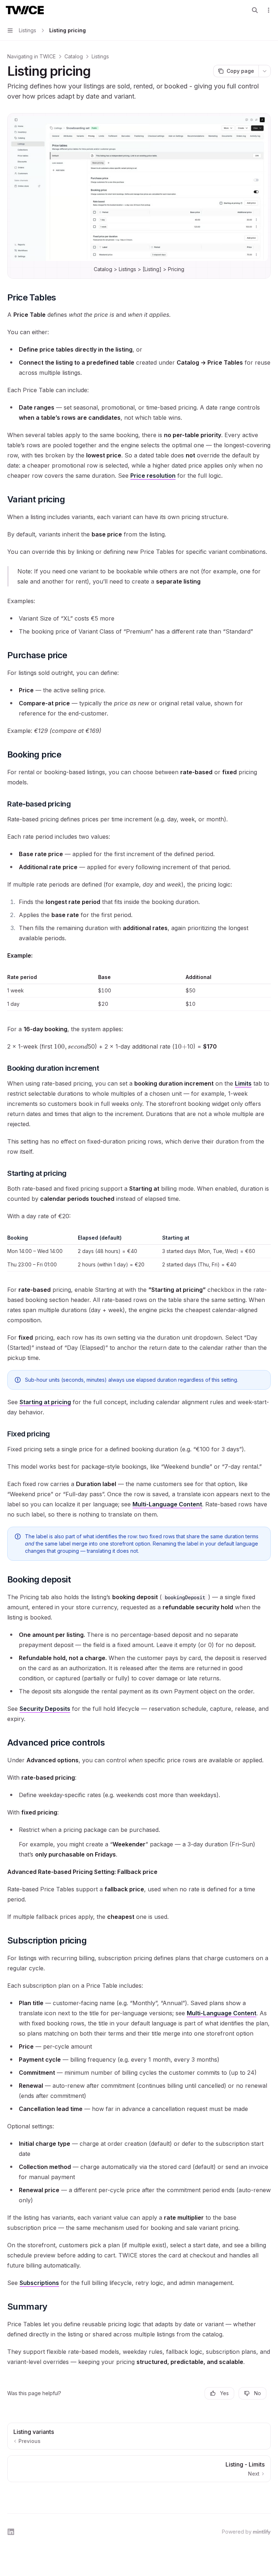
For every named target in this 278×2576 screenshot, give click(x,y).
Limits (243, 1083)
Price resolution (153, 476)
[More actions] (269, 10)
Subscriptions (39, 2283)
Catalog (74, 56)
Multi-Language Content (167, 1504)
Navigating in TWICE (31, 56)
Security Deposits (45, 1709)
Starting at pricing (45, 1402)
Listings (100, 56)
